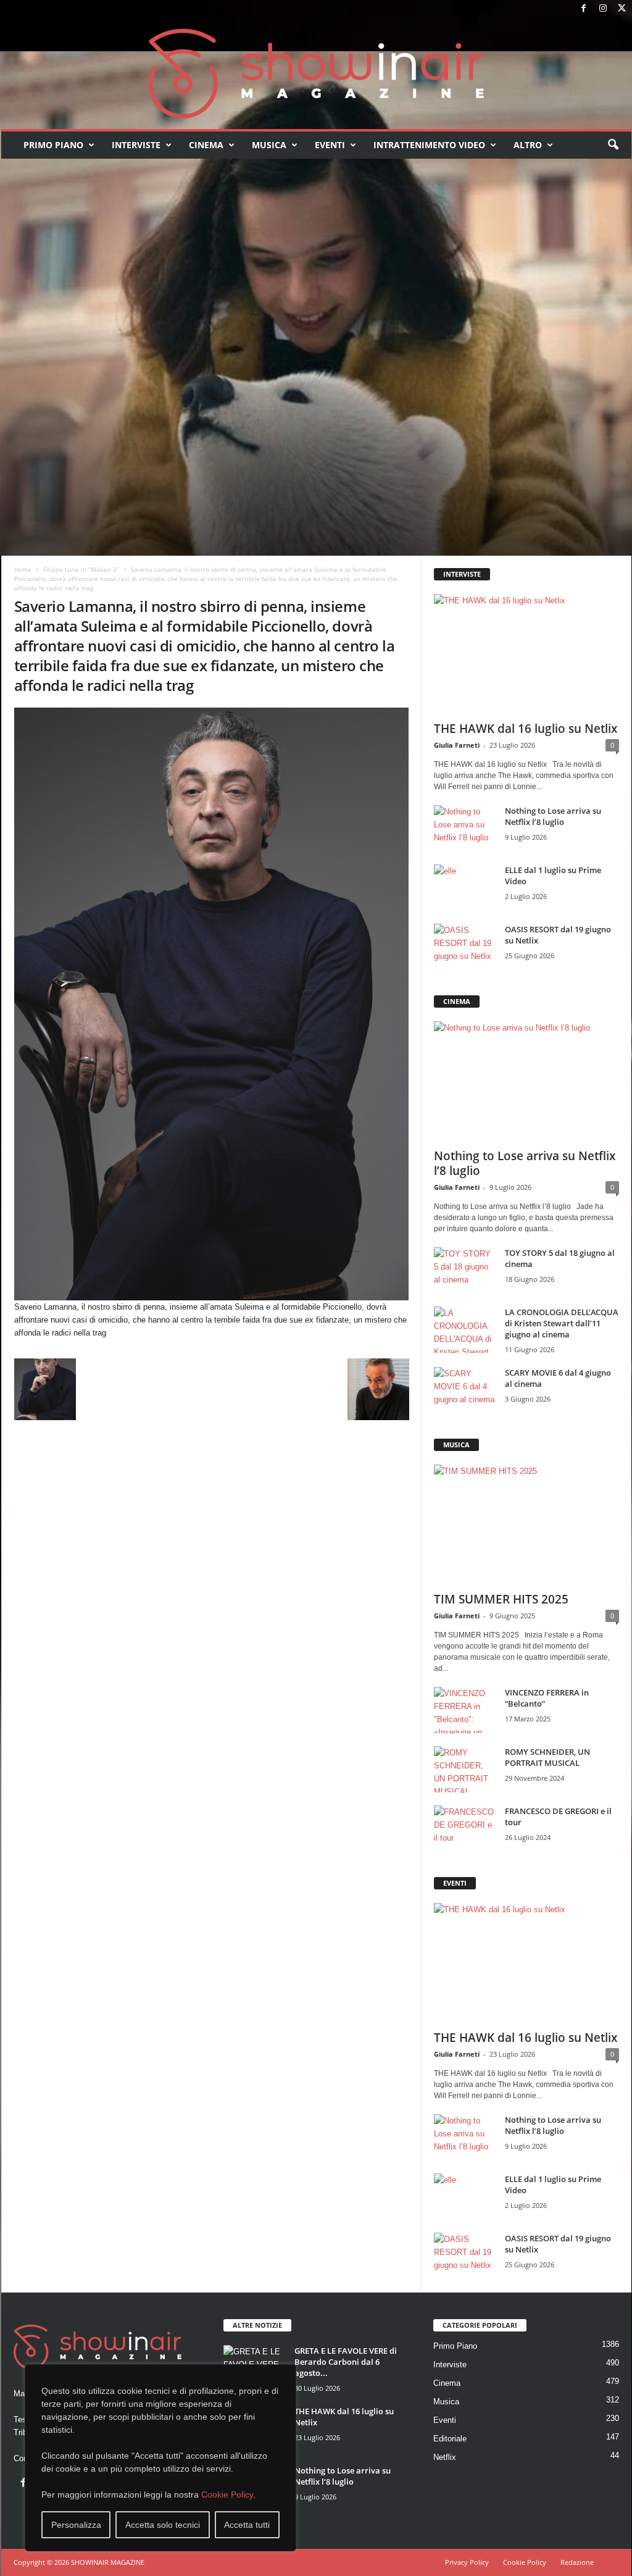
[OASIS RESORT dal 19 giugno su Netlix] (465, 947)
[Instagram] (603, 9)
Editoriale (450, 2439)
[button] (613, 145)
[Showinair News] (316, 73)
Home (23, 569)
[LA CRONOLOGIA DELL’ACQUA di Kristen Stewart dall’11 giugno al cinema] (465, 1330)
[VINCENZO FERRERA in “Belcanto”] (465, 1710)
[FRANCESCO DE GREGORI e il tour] (465, 1829)
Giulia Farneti (457, 745)
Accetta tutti (247, 2525)
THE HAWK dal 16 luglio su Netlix (526, 729)
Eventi (330, 145)
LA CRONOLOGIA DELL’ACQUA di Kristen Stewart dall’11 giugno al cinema (562, 1323)
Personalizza (76, 2525)
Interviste (136, 145)
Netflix (445, 2457)
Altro (528, 145)
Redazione (577, 2562)
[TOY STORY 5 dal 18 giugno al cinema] (465, 1270)
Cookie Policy (227, 2494)
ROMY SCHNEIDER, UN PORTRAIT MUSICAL (547, 1757)
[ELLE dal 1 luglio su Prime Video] (465, 888)
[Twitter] (622, 9)
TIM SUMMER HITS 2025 (501, 1599)
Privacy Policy (467, 2562)
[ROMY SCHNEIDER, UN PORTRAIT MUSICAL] (465, 1769)
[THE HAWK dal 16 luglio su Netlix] (526, 654)
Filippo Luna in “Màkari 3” (81, 569)
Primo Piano (53, 145)
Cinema (206, 145)
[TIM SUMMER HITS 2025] (526, 1524)
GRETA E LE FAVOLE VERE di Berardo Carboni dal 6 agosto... (346, 2362)
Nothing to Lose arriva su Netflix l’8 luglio (553, 816)
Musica (269, 145)
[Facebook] (584, 9)
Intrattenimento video (429, 145)
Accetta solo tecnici (163, 2525)
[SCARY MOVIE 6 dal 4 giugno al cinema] (465, 1390)
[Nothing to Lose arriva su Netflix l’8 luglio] (465, 828)
